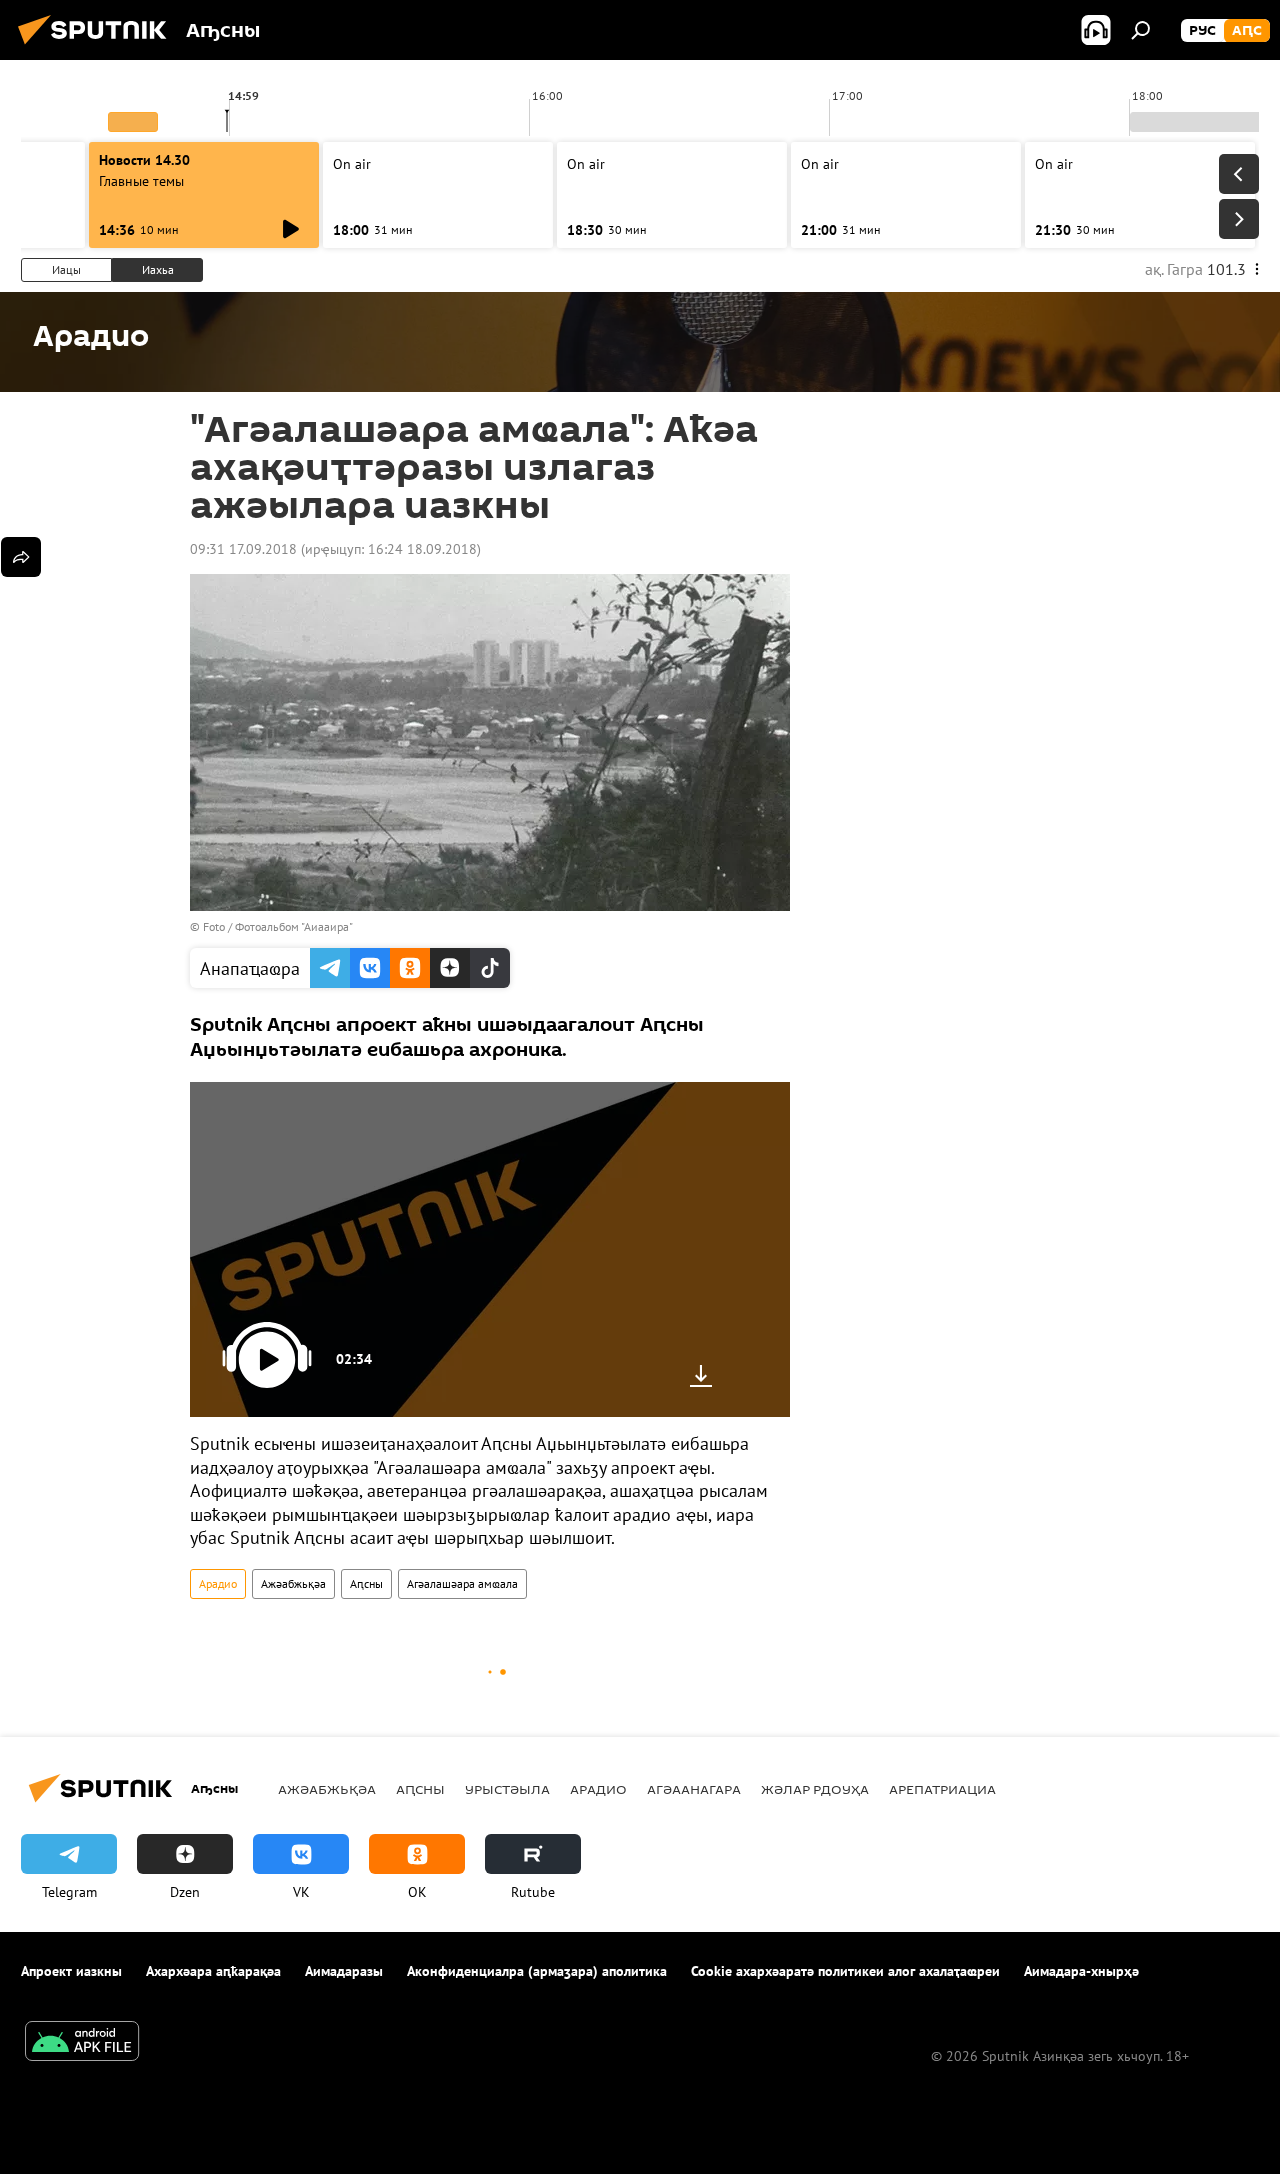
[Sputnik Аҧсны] (98, 47)
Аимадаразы (344, 1971)
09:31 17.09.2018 (243, 549)
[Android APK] (82, 2043)
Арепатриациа (942, 1789)
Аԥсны (366, 1583)
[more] (21, 557)
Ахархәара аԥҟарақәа (213, 1971)
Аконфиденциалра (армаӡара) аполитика (537, 1971)
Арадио (218, 1583)
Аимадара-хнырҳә (1081, 1971)
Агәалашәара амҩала (462, 1583)
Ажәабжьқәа (293, 1583)
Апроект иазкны (71, 1971)
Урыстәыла (507, 1789)
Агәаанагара (694, 1789)
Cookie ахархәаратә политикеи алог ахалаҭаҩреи (845, 1971)
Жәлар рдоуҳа (815, 1789)
